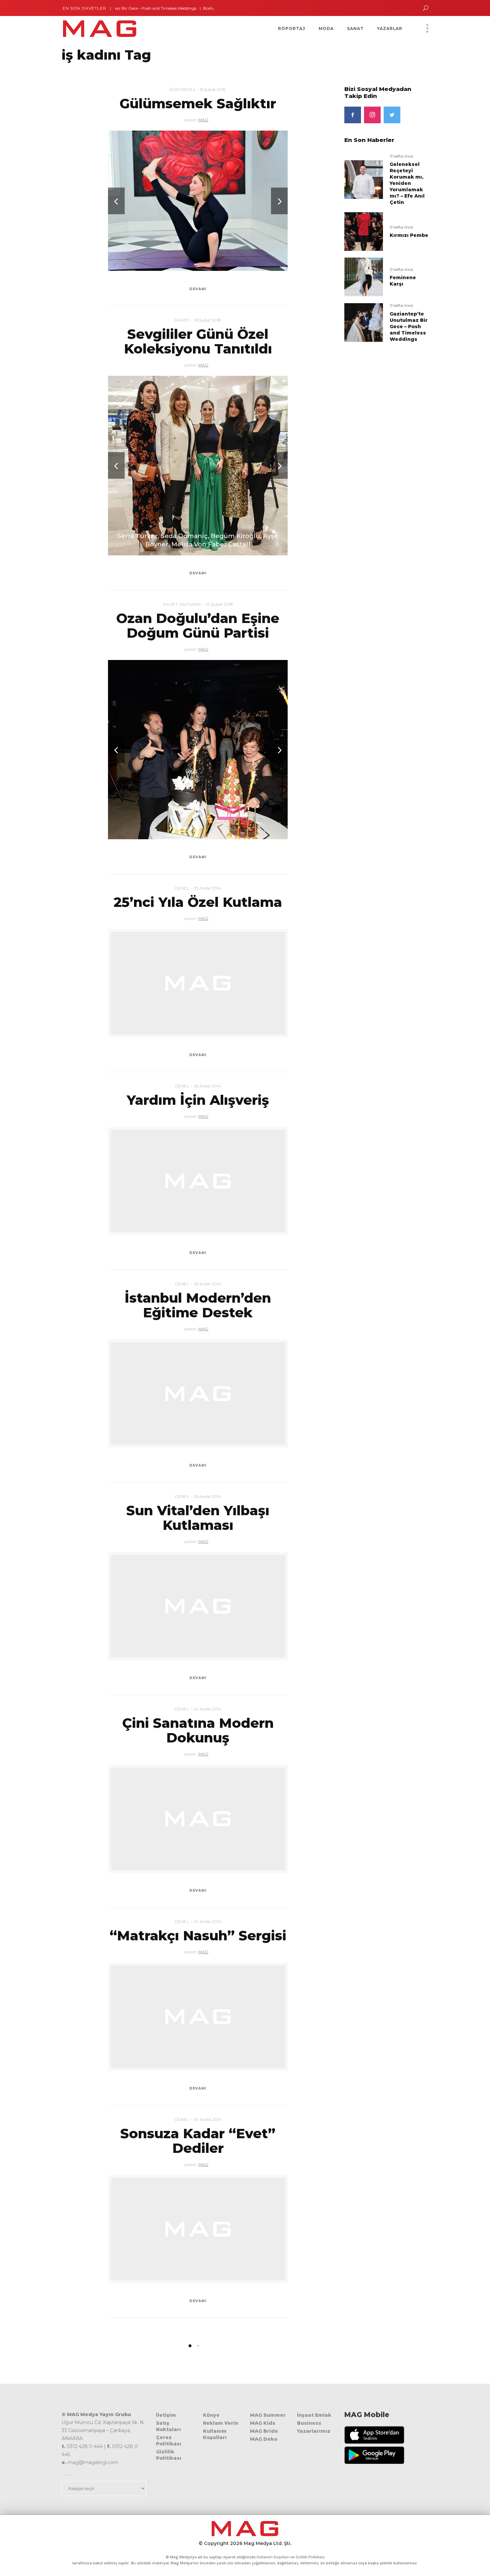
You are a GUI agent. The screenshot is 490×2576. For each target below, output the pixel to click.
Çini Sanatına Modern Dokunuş (198, 1730)
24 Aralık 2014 (207, 1709)
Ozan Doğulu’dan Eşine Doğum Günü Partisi (198, 626)
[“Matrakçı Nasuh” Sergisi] (198, 2017)
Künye (211, 2415)
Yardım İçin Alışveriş (198, 1100)
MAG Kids (263, 2423)
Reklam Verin (221, 2423)
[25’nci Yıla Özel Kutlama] (198, 983)
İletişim (166, 2415)
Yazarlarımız (314, 2431)
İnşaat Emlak (314, 2415)
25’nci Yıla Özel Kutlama (198, 902)
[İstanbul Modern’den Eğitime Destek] (198, 1394)
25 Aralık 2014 (207, 888)
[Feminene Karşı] (364, 277)
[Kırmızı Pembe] (364, 231)
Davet (182, 320)
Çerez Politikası (169, 2441)
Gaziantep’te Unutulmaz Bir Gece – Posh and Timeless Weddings (409, 326)
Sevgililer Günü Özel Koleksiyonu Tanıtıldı (198, 341)
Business (309, 2423)
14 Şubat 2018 (219, 604)
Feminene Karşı (403, 281)
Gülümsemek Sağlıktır (198, 103)
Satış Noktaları (168, 2426)
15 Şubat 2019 (213, 89)
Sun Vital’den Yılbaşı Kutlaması (198, 1518)
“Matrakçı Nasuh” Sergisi (198, 1935)
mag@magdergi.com (93, 2462)
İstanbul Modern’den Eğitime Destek (198, 1305)
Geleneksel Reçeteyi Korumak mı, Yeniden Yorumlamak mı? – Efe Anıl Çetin (407, 183)
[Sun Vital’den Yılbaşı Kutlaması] (198, 1606)
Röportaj (182, 89)
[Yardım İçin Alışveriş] (198, 1181)
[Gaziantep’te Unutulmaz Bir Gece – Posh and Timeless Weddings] (364, 322)
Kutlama (191, 604)
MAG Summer (268, 2415)
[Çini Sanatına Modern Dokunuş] (198, 1819)
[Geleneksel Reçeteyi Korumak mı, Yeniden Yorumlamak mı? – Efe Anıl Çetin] (364, 179)
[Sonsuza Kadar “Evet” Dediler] (198, 2229)
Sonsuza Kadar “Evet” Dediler (198, 2141)
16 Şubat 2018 (208, 320)
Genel (182, 888)
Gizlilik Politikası (169, 2455)
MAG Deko (264, 2439)
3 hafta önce (401, 156)
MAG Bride (264, 2431)
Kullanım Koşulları (215, 2434)
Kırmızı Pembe (409, 235)
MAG (203, 120)
